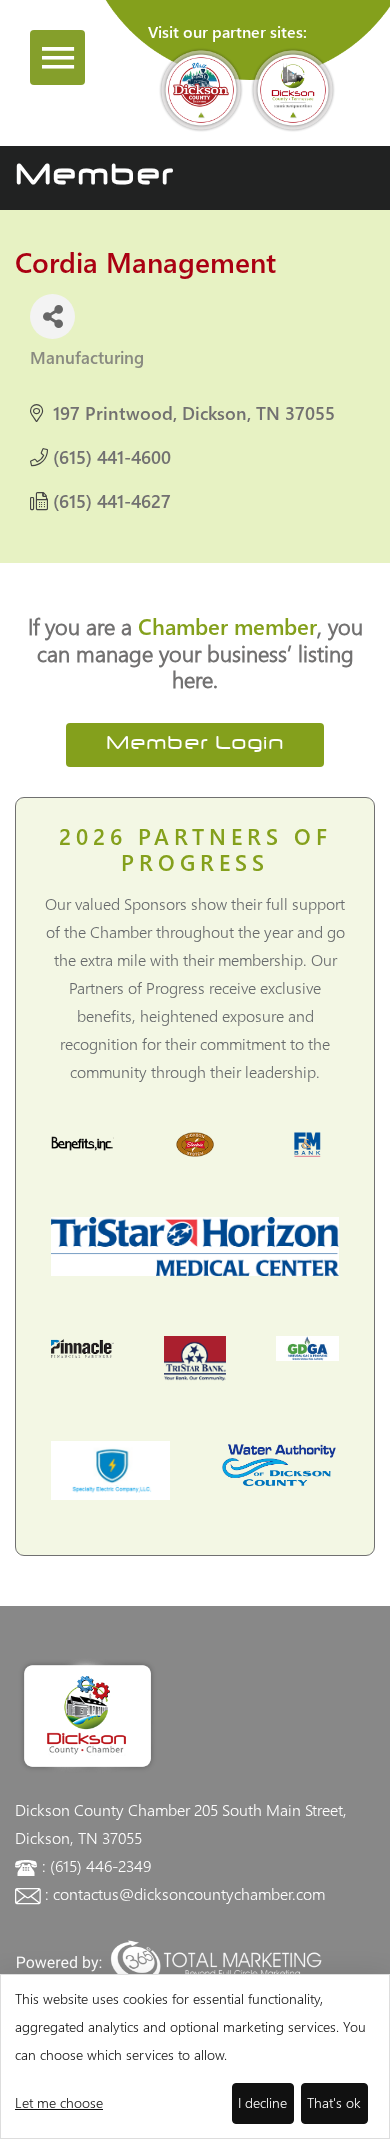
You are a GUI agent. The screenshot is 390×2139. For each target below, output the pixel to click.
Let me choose (59, 2102)
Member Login (195, 744)
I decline (262, 2102)
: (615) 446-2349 (96, 1865)
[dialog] (195, 2056)
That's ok (334, 2102)
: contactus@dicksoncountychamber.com (185, 1893)
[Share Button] (52, 316)
